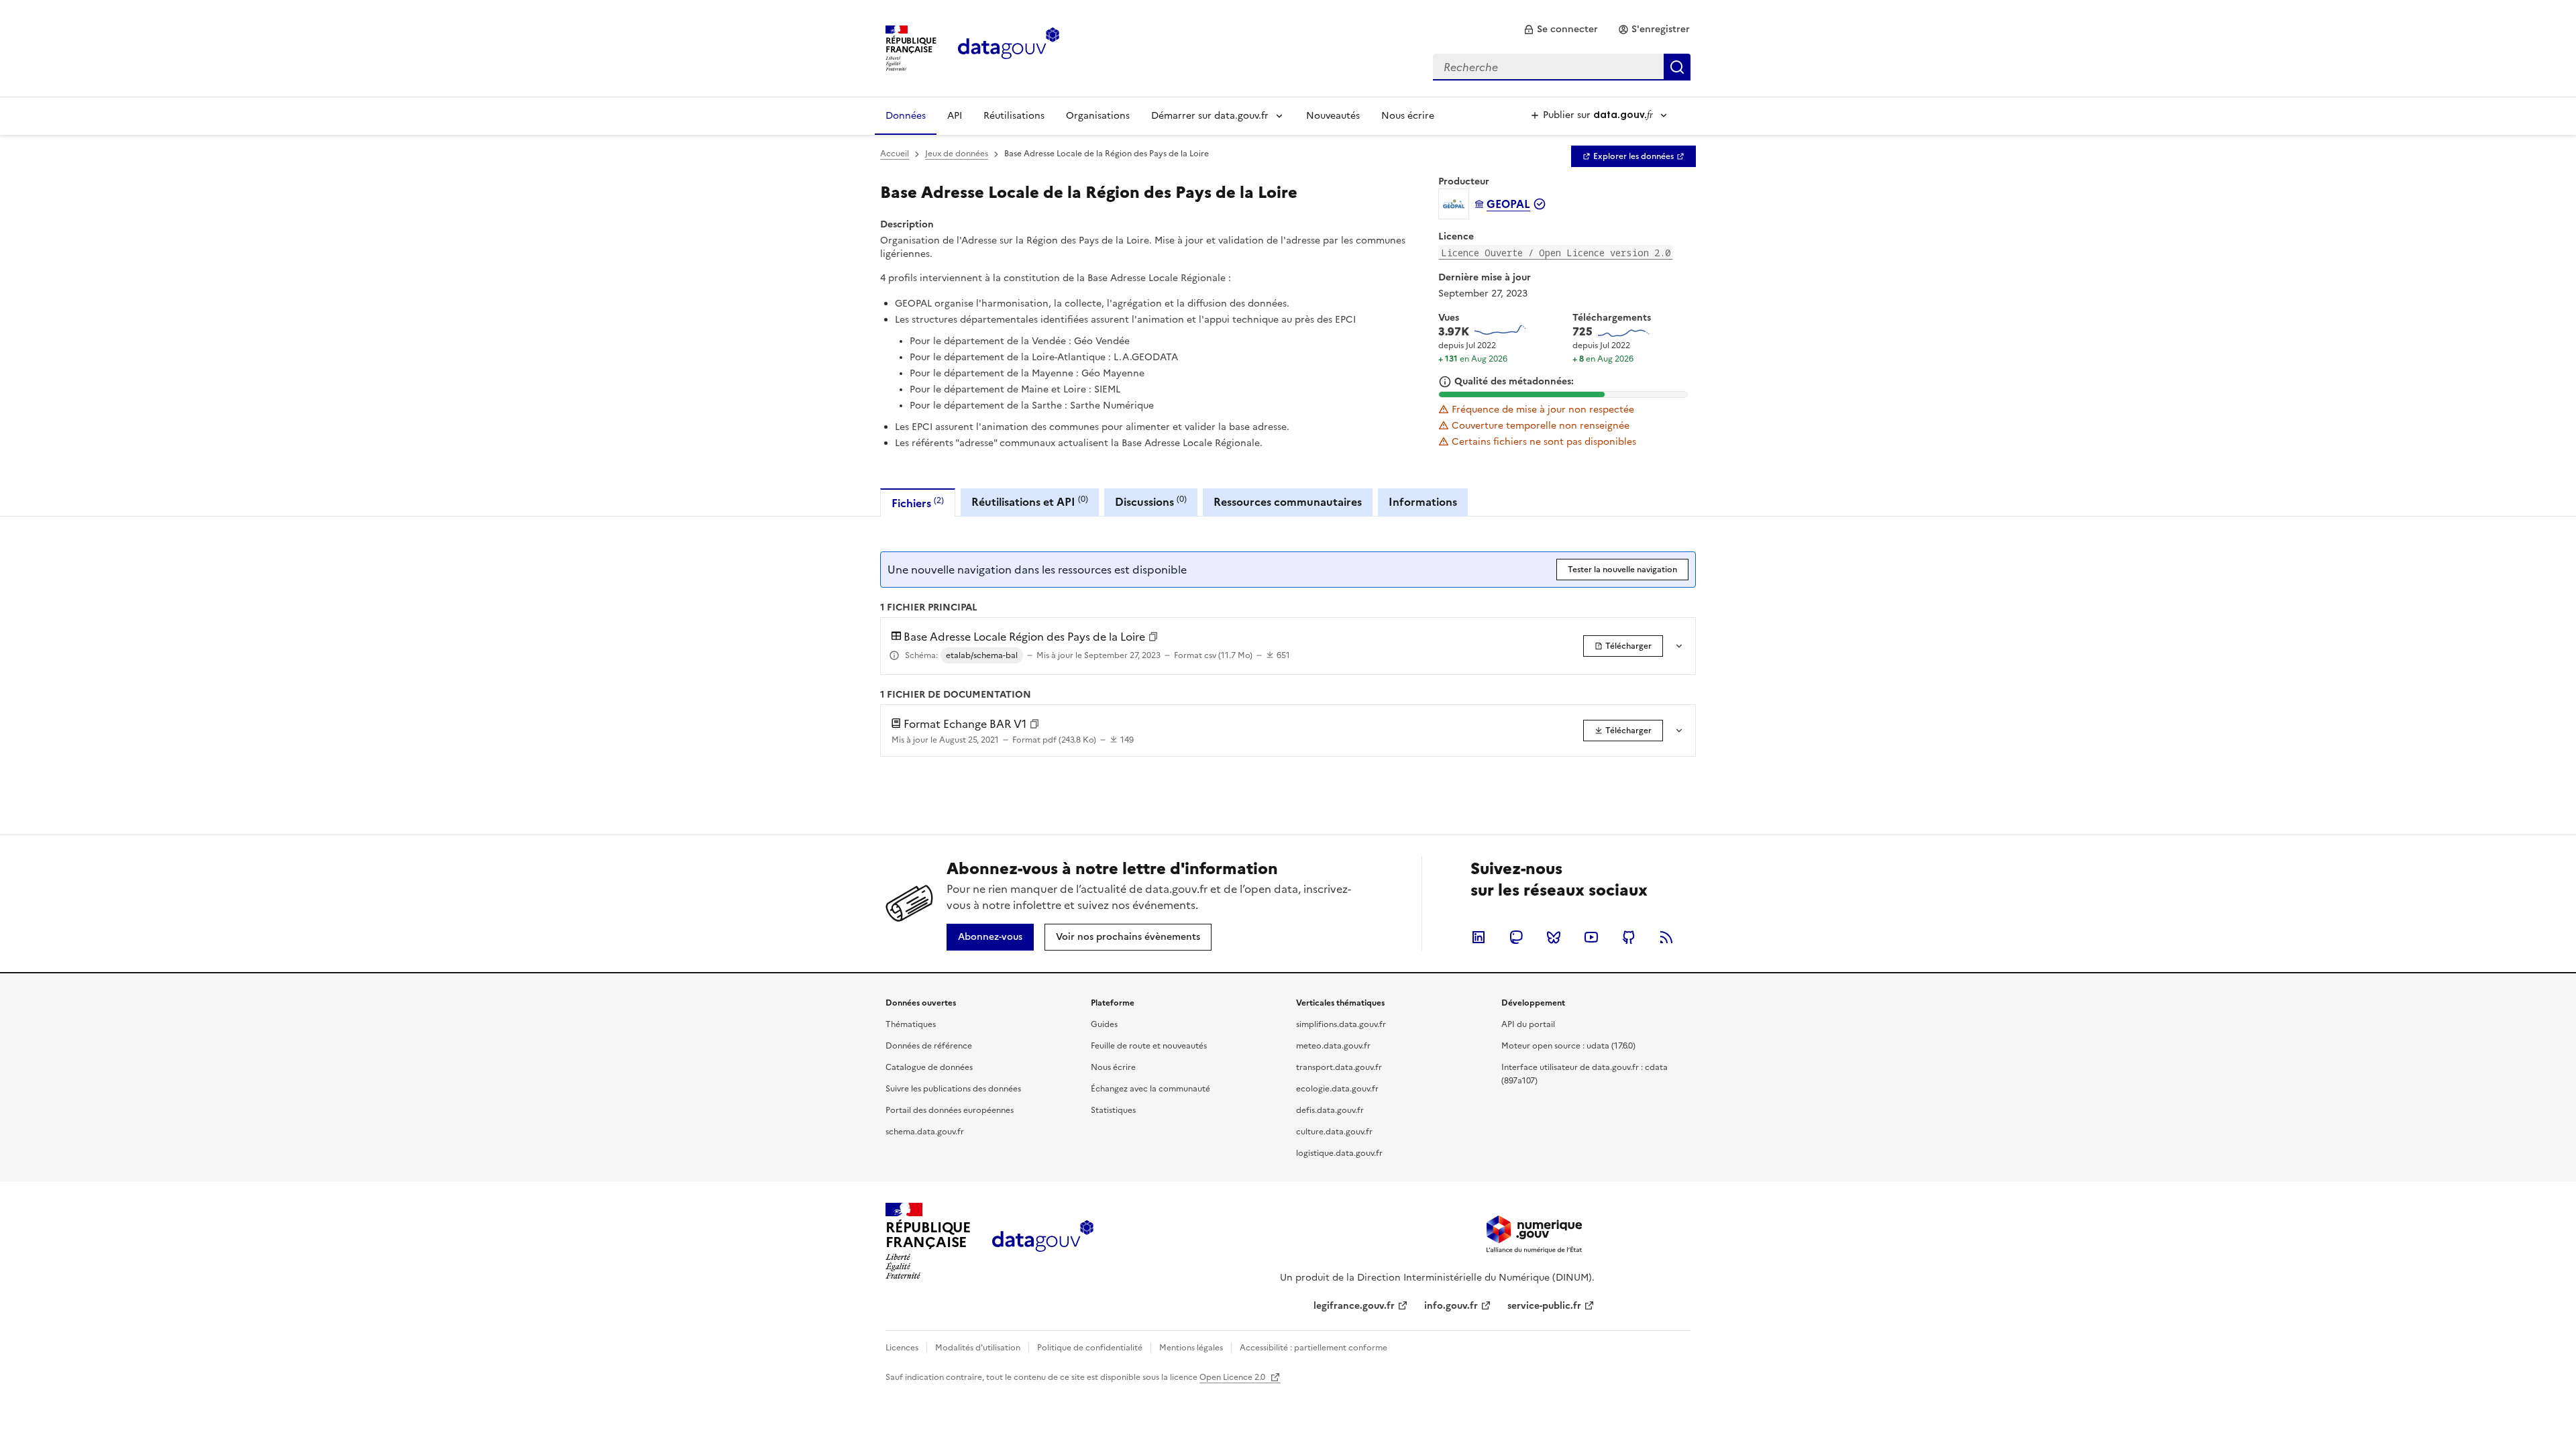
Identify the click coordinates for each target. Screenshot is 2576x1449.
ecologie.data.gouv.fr (1337, 1089)
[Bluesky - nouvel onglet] (1554, 937)
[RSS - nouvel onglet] (1666, 937)
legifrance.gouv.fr (1354, 1306)
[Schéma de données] (894, 655)
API (955, 116)
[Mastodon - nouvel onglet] (1516, 937)
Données (906, 116)
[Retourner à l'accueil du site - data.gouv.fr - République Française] (1043, 1241)
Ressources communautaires (1288, 502)
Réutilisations (1014, 116)
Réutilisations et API (1030, 501)
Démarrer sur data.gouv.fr (1210, 116)
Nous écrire (1408, 116)
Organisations (1098, 116)
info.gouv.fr (1451, 1306)
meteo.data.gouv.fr (1333, 1046)
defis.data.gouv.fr (1330, 1110)
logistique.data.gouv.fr (1339, 1153)
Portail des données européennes (950, 1110)
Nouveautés (1333, 116)
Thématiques (911, 1024)
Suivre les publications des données (953, 1089)
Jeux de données (957, 154)
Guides (1104, 1024)
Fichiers (918, 503)
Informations (1423, 502)
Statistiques (1113, 1110)
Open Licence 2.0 (1233, 1377)
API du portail (1528, 1024)
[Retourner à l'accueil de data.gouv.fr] (1009, 47)
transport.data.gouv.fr (1339, 1067)
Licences (902, 1348)
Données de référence (929, 1046)
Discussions (1151, 501)
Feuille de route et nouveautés (1149, 1046)
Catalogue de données (929, 1067)
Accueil (895, 154)
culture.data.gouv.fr (1334, 1132)
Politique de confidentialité (1090, 1348)
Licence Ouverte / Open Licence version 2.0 (1556, 253)
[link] (1561, 30)
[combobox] (1562, 67)
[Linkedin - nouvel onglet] (1479, 937)
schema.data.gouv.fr (925, 1132)
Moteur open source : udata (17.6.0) (1568, 1046)
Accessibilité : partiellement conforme (1313, 1348)
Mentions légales (1191, 1348)
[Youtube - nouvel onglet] (1591, 937)
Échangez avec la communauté (1150, 1089)
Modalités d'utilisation (978, 1348)
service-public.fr (1544, 1306)
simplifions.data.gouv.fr (1341, 1024)
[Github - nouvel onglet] (1629, 937)
